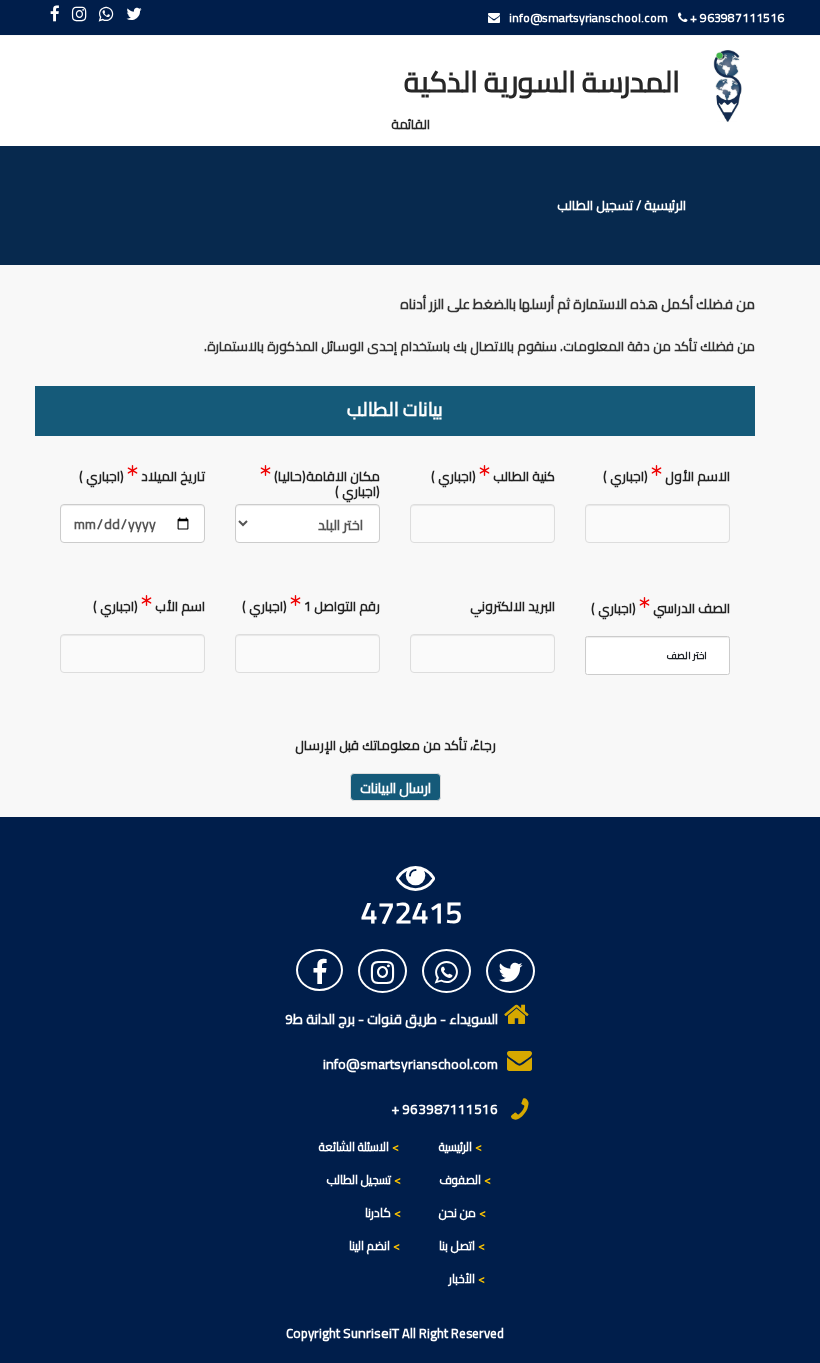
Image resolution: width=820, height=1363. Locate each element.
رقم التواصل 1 (311, 608)
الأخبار (467, 1278)
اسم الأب (149, 608)
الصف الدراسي (660, 610)
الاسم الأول (666, 478)
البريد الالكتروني (512, 608)
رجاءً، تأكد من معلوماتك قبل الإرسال (395, 747)
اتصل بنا (462, 1245)
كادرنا (378, 1212)
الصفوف (465, 1179)
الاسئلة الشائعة (354, 1146)
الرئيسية (665, 205)
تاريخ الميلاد (142, 478)
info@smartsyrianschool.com (584, 17)
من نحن (462, 1212)
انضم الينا (369, 1245)
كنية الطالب (493, 478)
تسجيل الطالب (359, 1179)
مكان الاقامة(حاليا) (325, 484)
